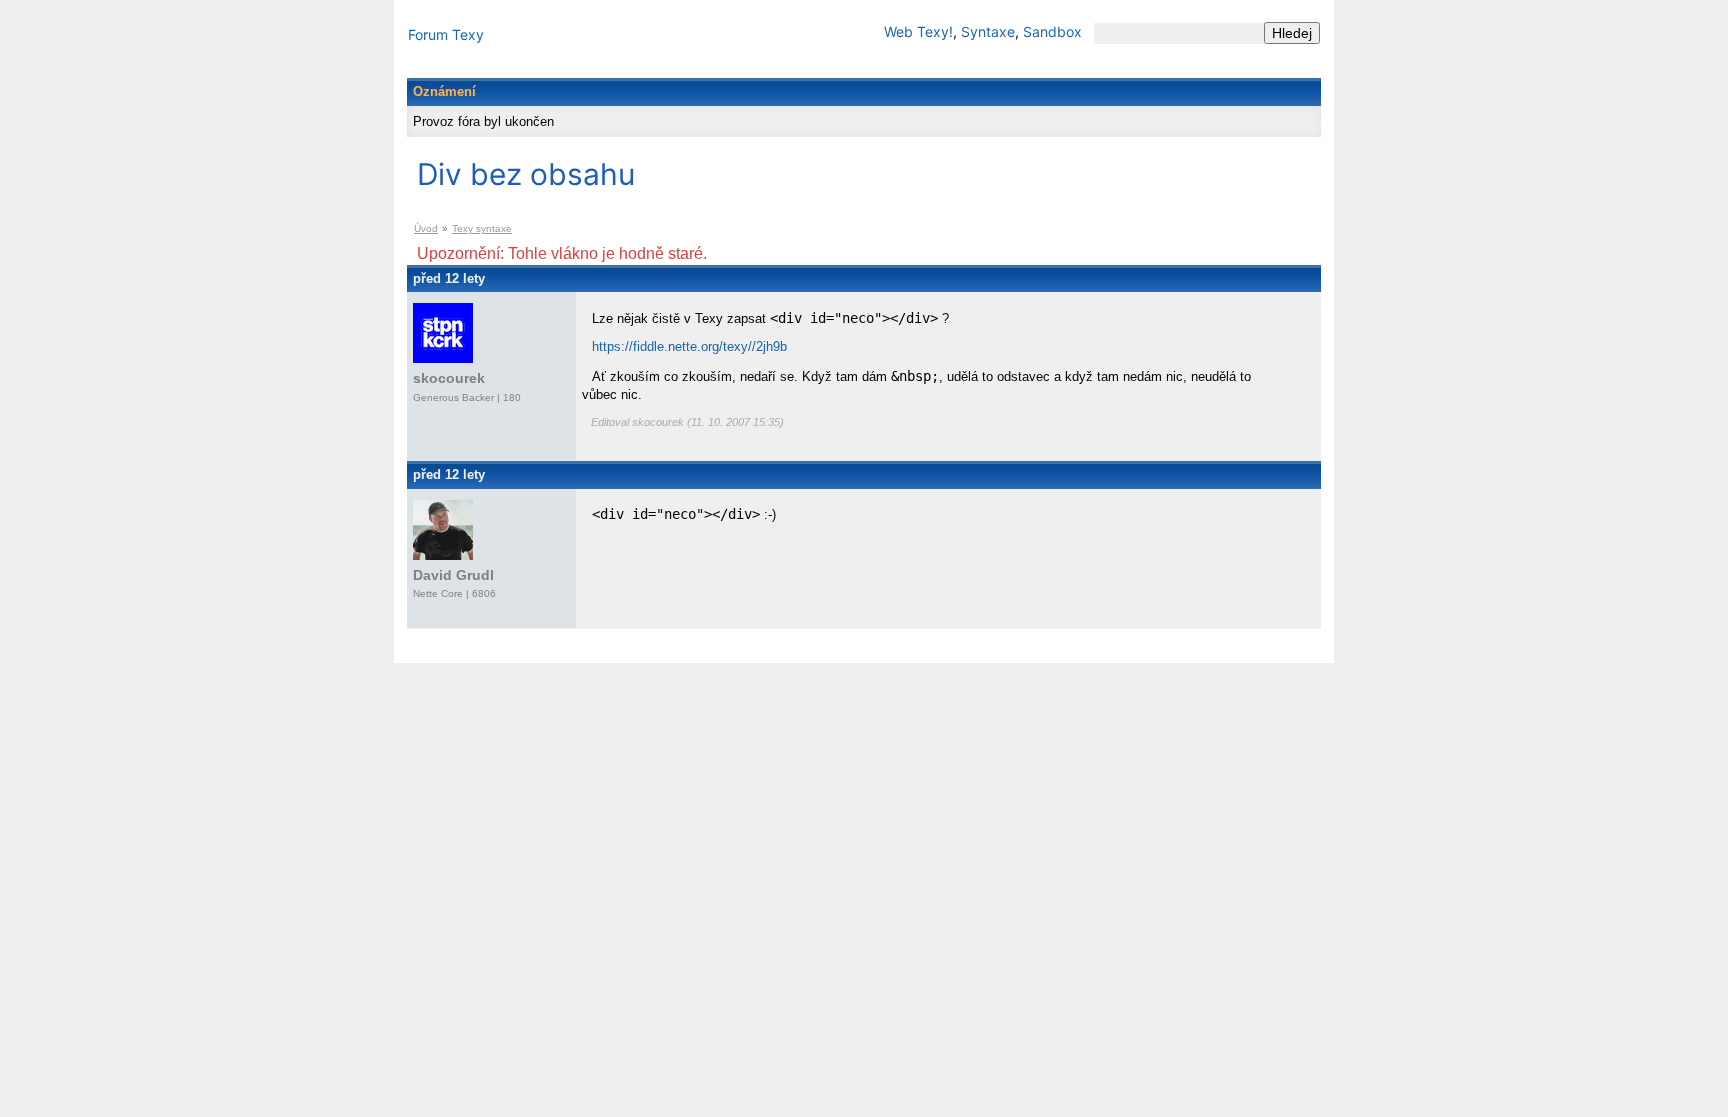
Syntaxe (988, 31)
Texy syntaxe (482, 228)
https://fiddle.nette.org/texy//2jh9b (689, 346)
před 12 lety (449, 278)
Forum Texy (446, 34)
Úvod (426, 228)
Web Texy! (918, 31)
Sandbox (1052, 31)
